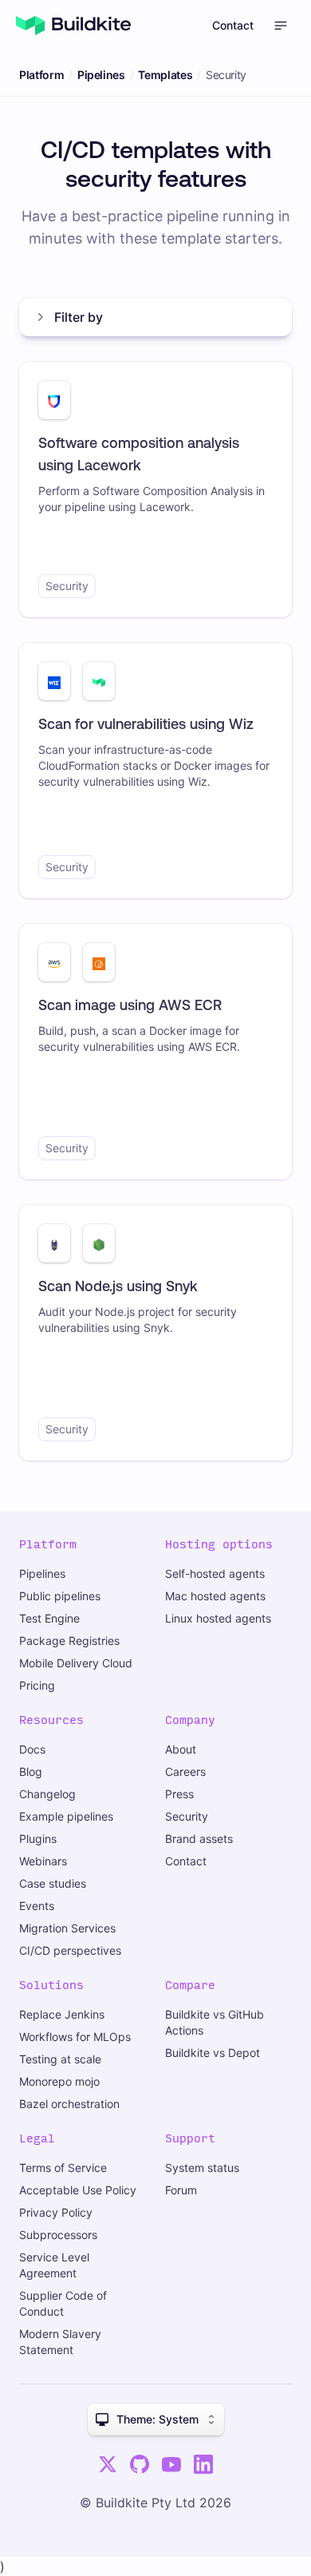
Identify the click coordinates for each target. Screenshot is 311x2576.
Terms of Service (63, 2168)
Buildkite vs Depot (213, 2053)
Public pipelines (60, 1596)
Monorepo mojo (59, 2081)
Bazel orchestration (69, 2104)
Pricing (37, 1685)
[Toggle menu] (281, 26)
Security (187, 1816)
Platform (41, 75)
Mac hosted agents (215, 1596)
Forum (181, 2190)
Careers (185, 1771)
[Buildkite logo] (73, 26)
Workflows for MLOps (75, 2037)
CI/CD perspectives (70, 1950)
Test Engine (49, 1618)
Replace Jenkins (62, 2014)
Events (37, 1906)
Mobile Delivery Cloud (76, 1663)
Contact (233, 25)
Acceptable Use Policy (78, 2190)
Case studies (53, 1883)
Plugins (38, 1839)
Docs (32, 1749)
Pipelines (101, 75)
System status (202, 2168)
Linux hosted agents (218, 1618)
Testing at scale (60, 2059)
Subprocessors (58, 2235)
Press (179, 1794)
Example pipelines (66, 1816)
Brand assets (199, 1839)
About (181, 1749)
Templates (165, 75)
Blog (31, 1771)
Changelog (47, 1794)
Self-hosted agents (215, 1573)
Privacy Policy (56, 2212)
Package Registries (69, 1641)
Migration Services (67, 1928)
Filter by (79, 317)
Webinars (43, 1861)
